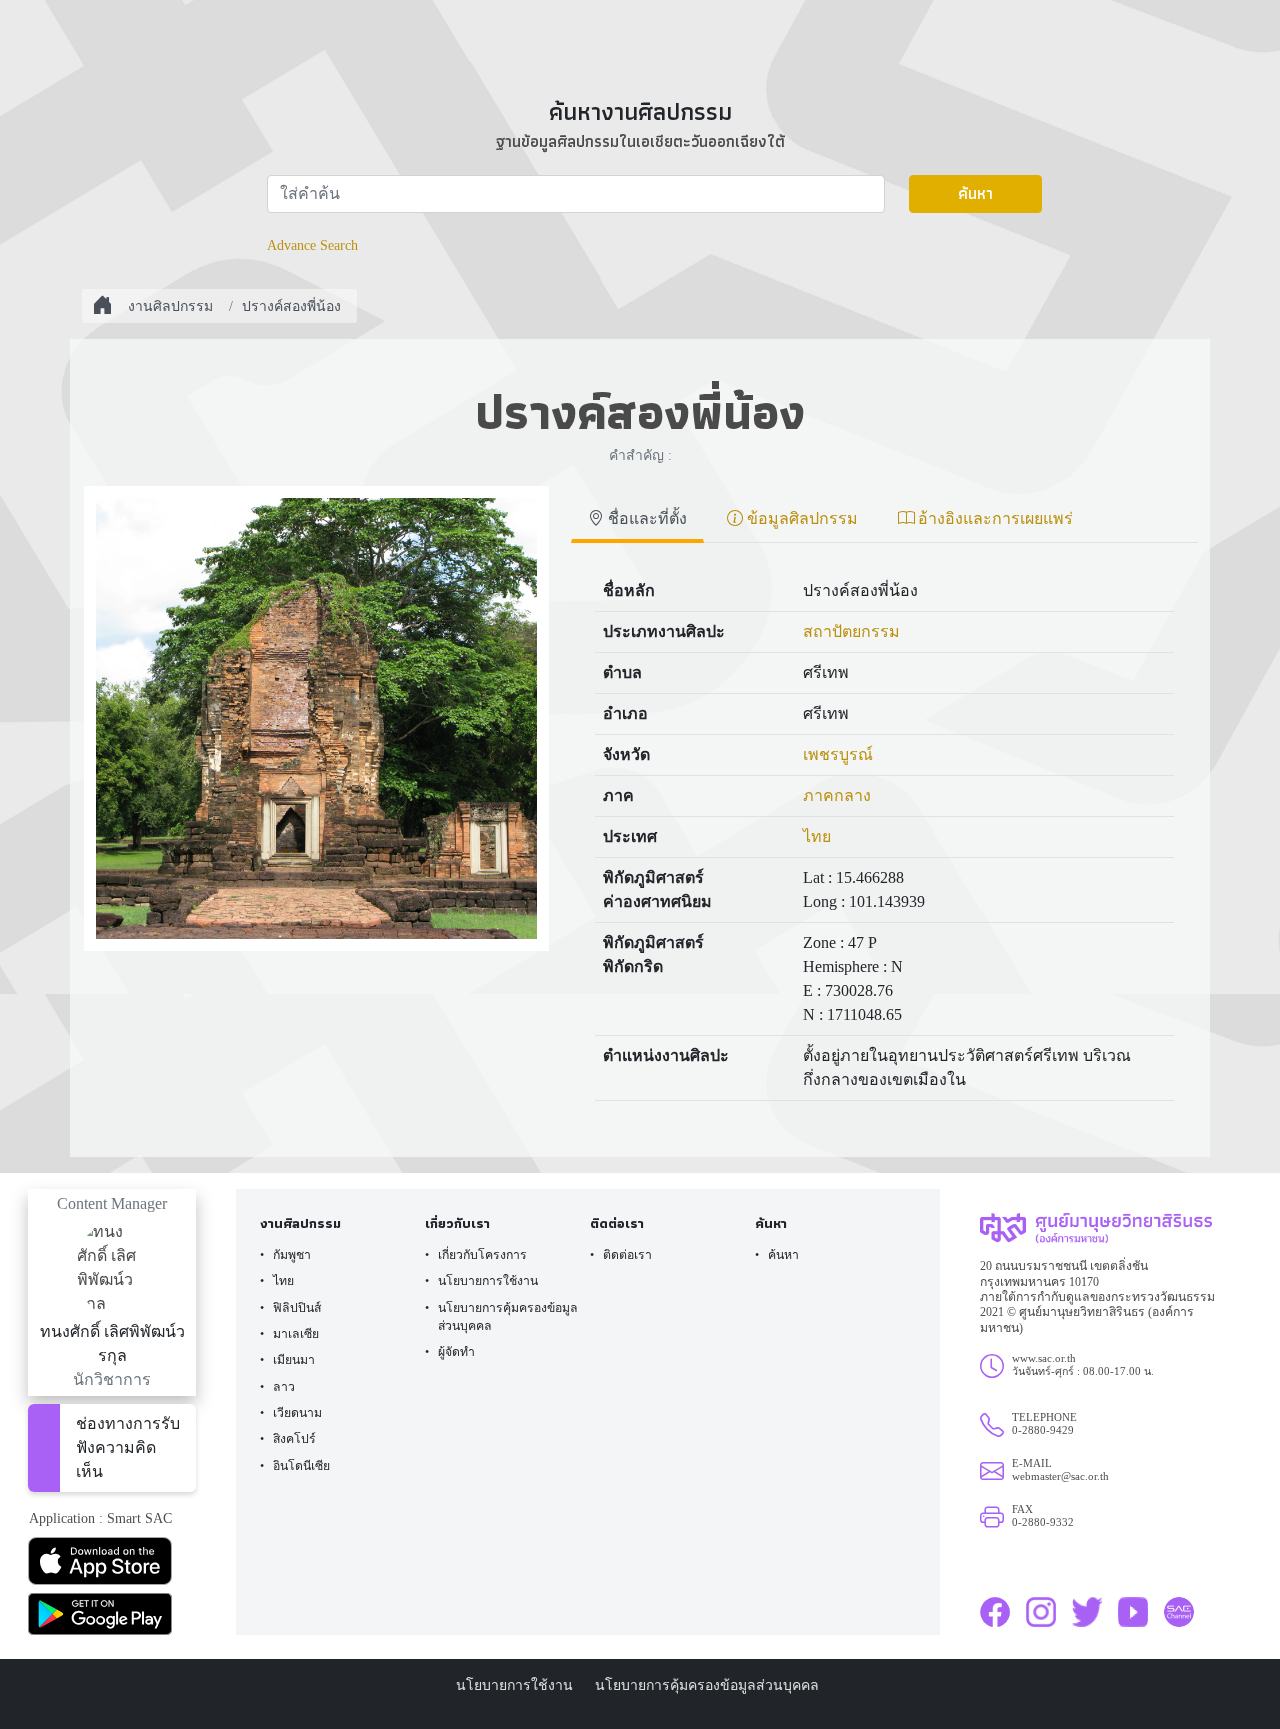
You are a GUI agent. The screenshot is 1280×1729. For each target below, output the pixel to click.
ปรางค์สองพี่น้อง (291, 306)
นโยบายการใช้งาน (488, 1281)
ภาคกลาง (837, 795)
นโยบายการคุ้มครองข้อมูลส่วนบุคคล (508, 1317)
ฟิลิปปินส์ (297, 1308)
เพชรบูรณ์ (838, 754)
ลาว (284, 1387)
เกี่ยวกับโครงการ (482, 1255)
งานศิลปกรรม (170, 306)
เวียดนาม (297, 1413)
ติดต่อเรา (627, 1255)
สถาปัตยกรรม (851, 631)
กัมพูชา (292, 1255)
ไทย (817, 836)
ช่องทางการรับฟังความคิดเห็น (128, 1447)
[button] (112, 1561)
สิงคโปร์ (294, 1439)
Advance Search (312, 245)
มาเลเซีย (296, 1334)
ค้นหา (975, 193)
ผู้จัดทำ (456, 1352)
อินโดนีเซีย (301, 1466)
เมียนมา (294, 1360)
